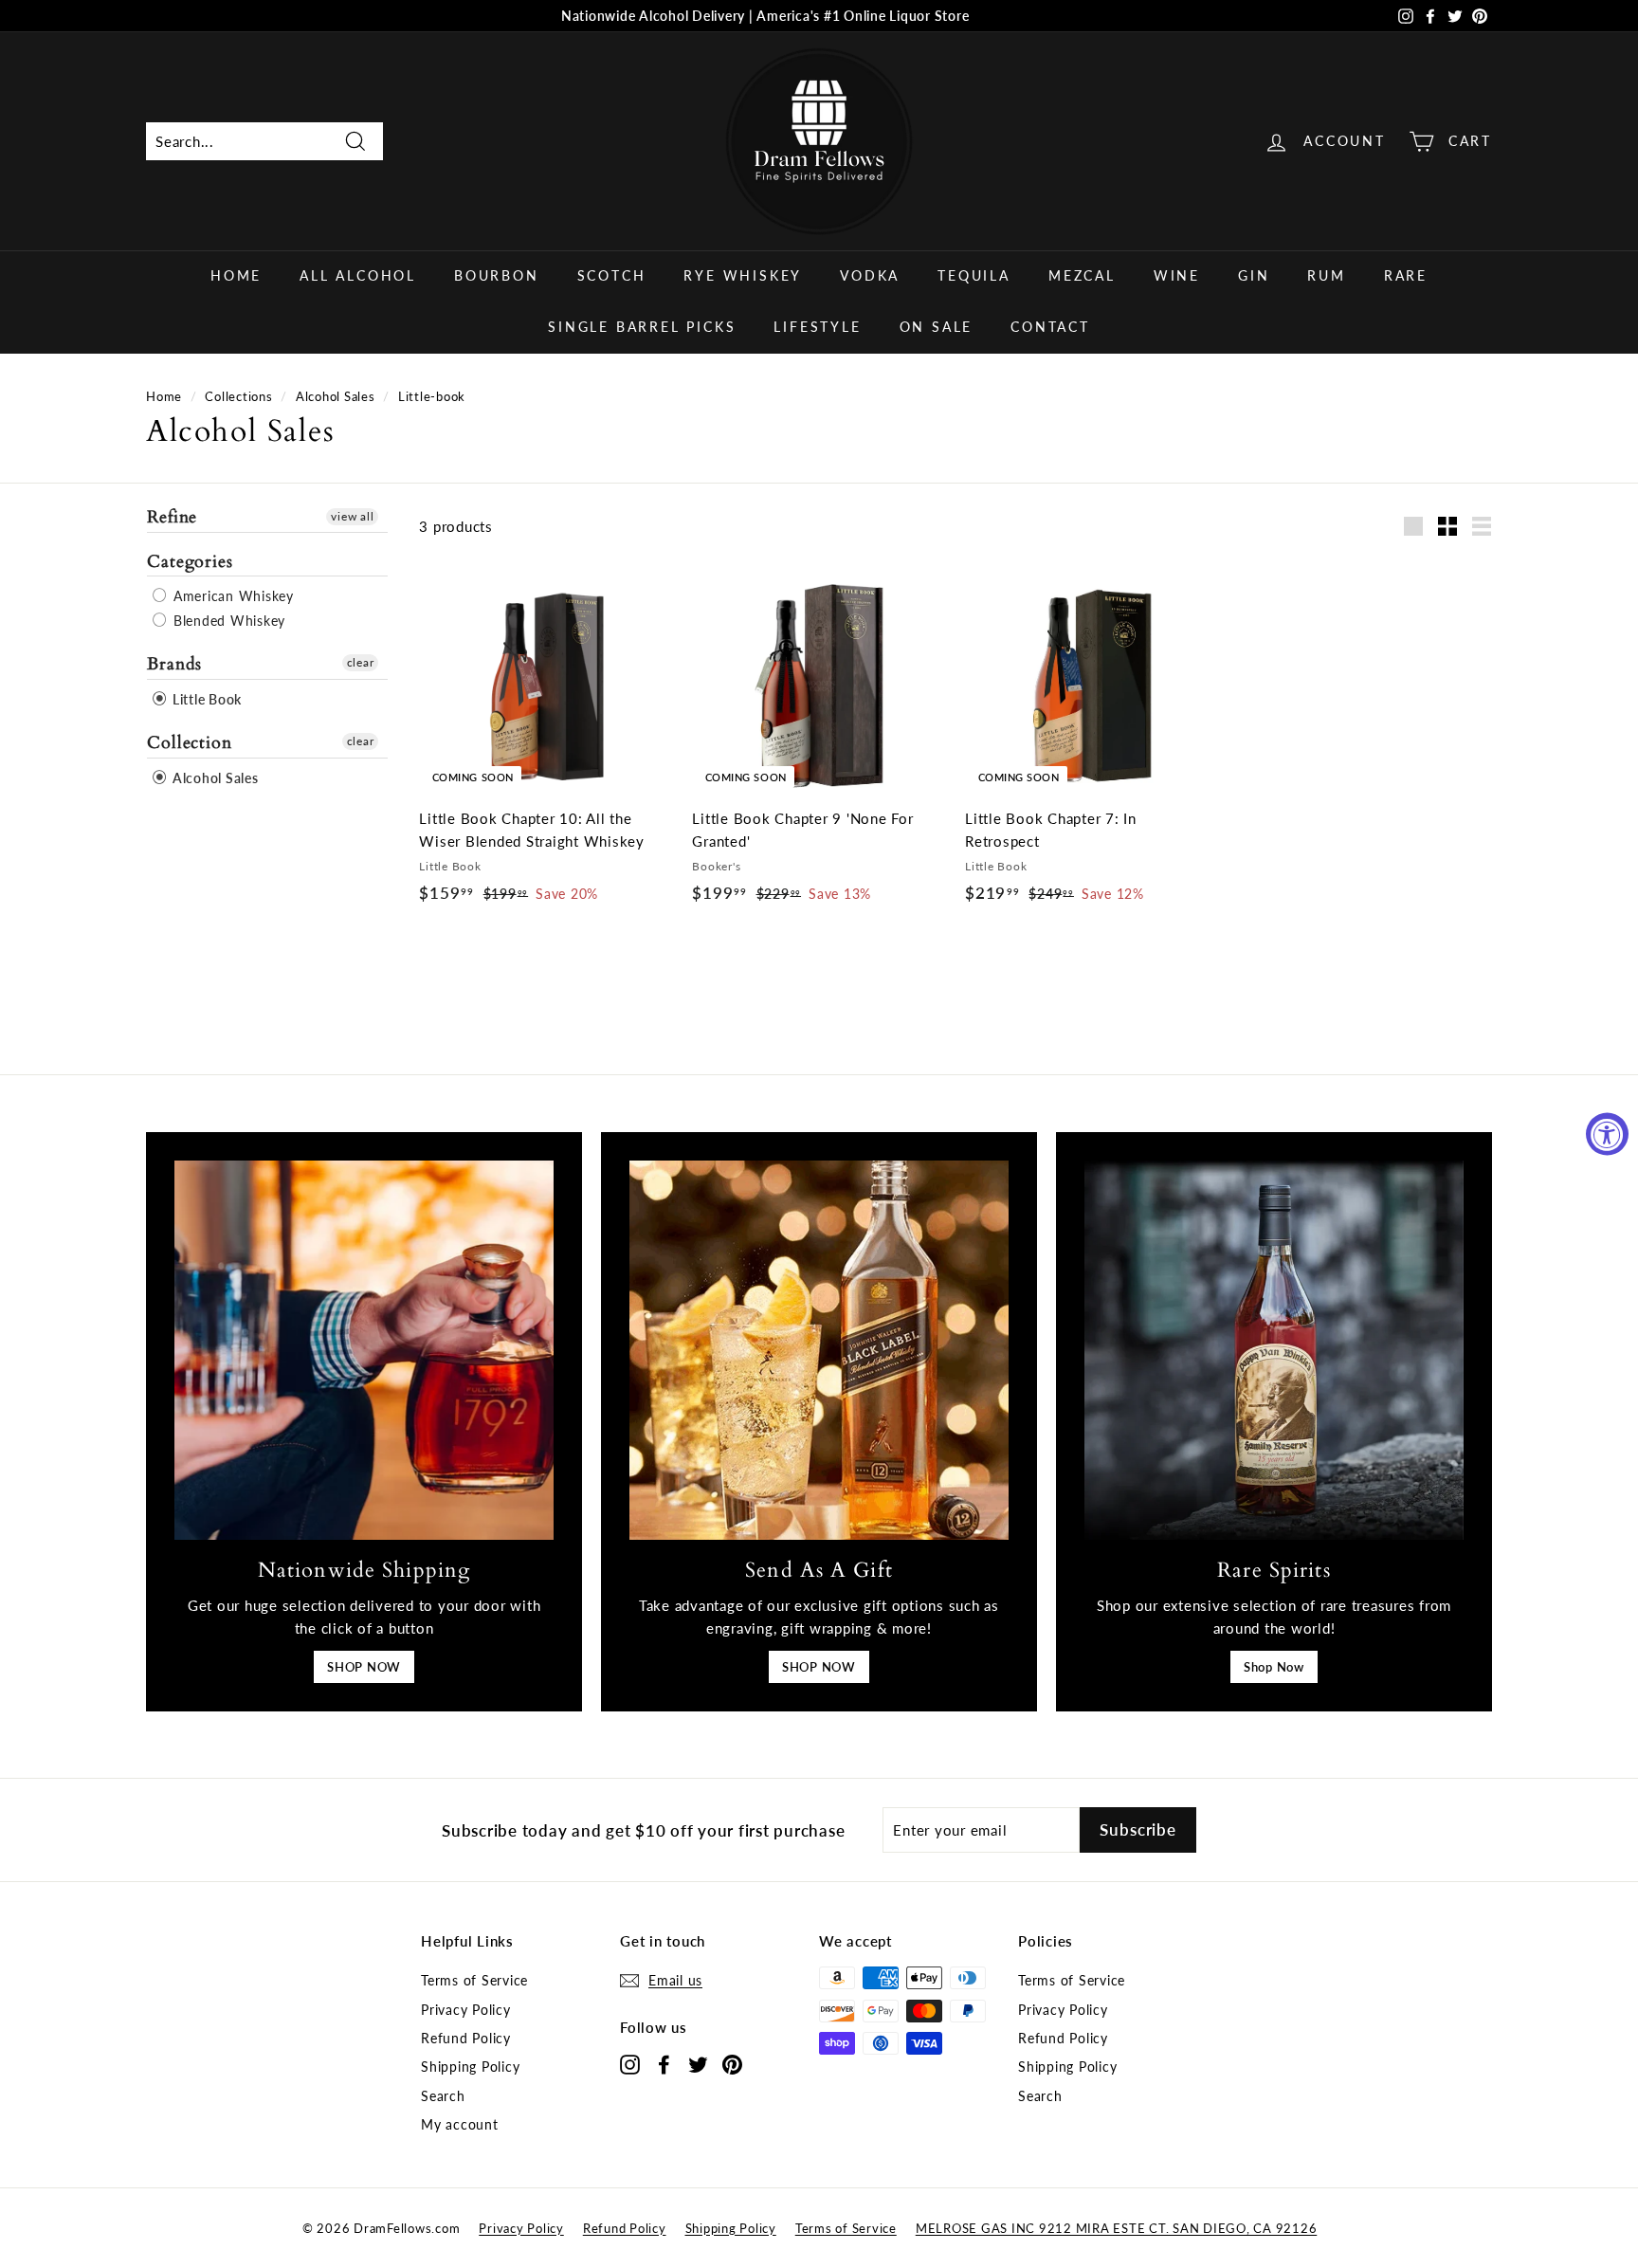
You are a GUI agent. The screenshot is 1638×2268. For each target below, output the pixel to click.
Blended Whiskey (227, 621)
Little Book (205, 699)
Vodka (870, 275)
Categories (190, 561)
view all (352, 516)
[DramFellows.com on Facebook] (664, 2064)
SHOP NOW (364, 1667)
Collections (238, 396)
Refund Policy (466, 2038)
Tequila (974, 275)
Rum (1326, 275)
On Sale (937, 327)
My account (460, 2124)
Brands (174, 664)
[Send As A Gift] (819, 1350)
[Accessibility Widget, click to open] (1607, 1134)
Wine (1177, 275)
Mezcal (1082, 275)
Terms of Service (474, 1980)
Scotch (612, 275)
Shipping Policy (470, 2067)
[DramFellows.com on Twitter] (698, 2064)
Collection (190, 743)
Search (443, 2096)
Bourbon (497, 275)
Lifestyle (817, 327)
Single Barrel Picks (642, 327)
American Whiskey (231, 596)
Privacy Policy (466, 2010)
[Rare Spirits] (1274, 1350)
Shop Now (1274, 1667)
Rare (1406, 275)
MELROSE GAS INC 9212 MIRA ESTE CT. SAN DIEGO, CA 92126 (1117, 2228)
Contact (1050, 327)
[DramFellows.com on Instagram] (630, 2064)
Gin (1254, 275)
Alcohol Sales (336, 396)
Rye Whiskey (743, 275)
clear (361, 662)
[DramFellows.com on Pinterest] (732, 2064)
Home (236, 275)
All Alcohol (358, 275)
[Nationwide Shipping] (364, 1350)
